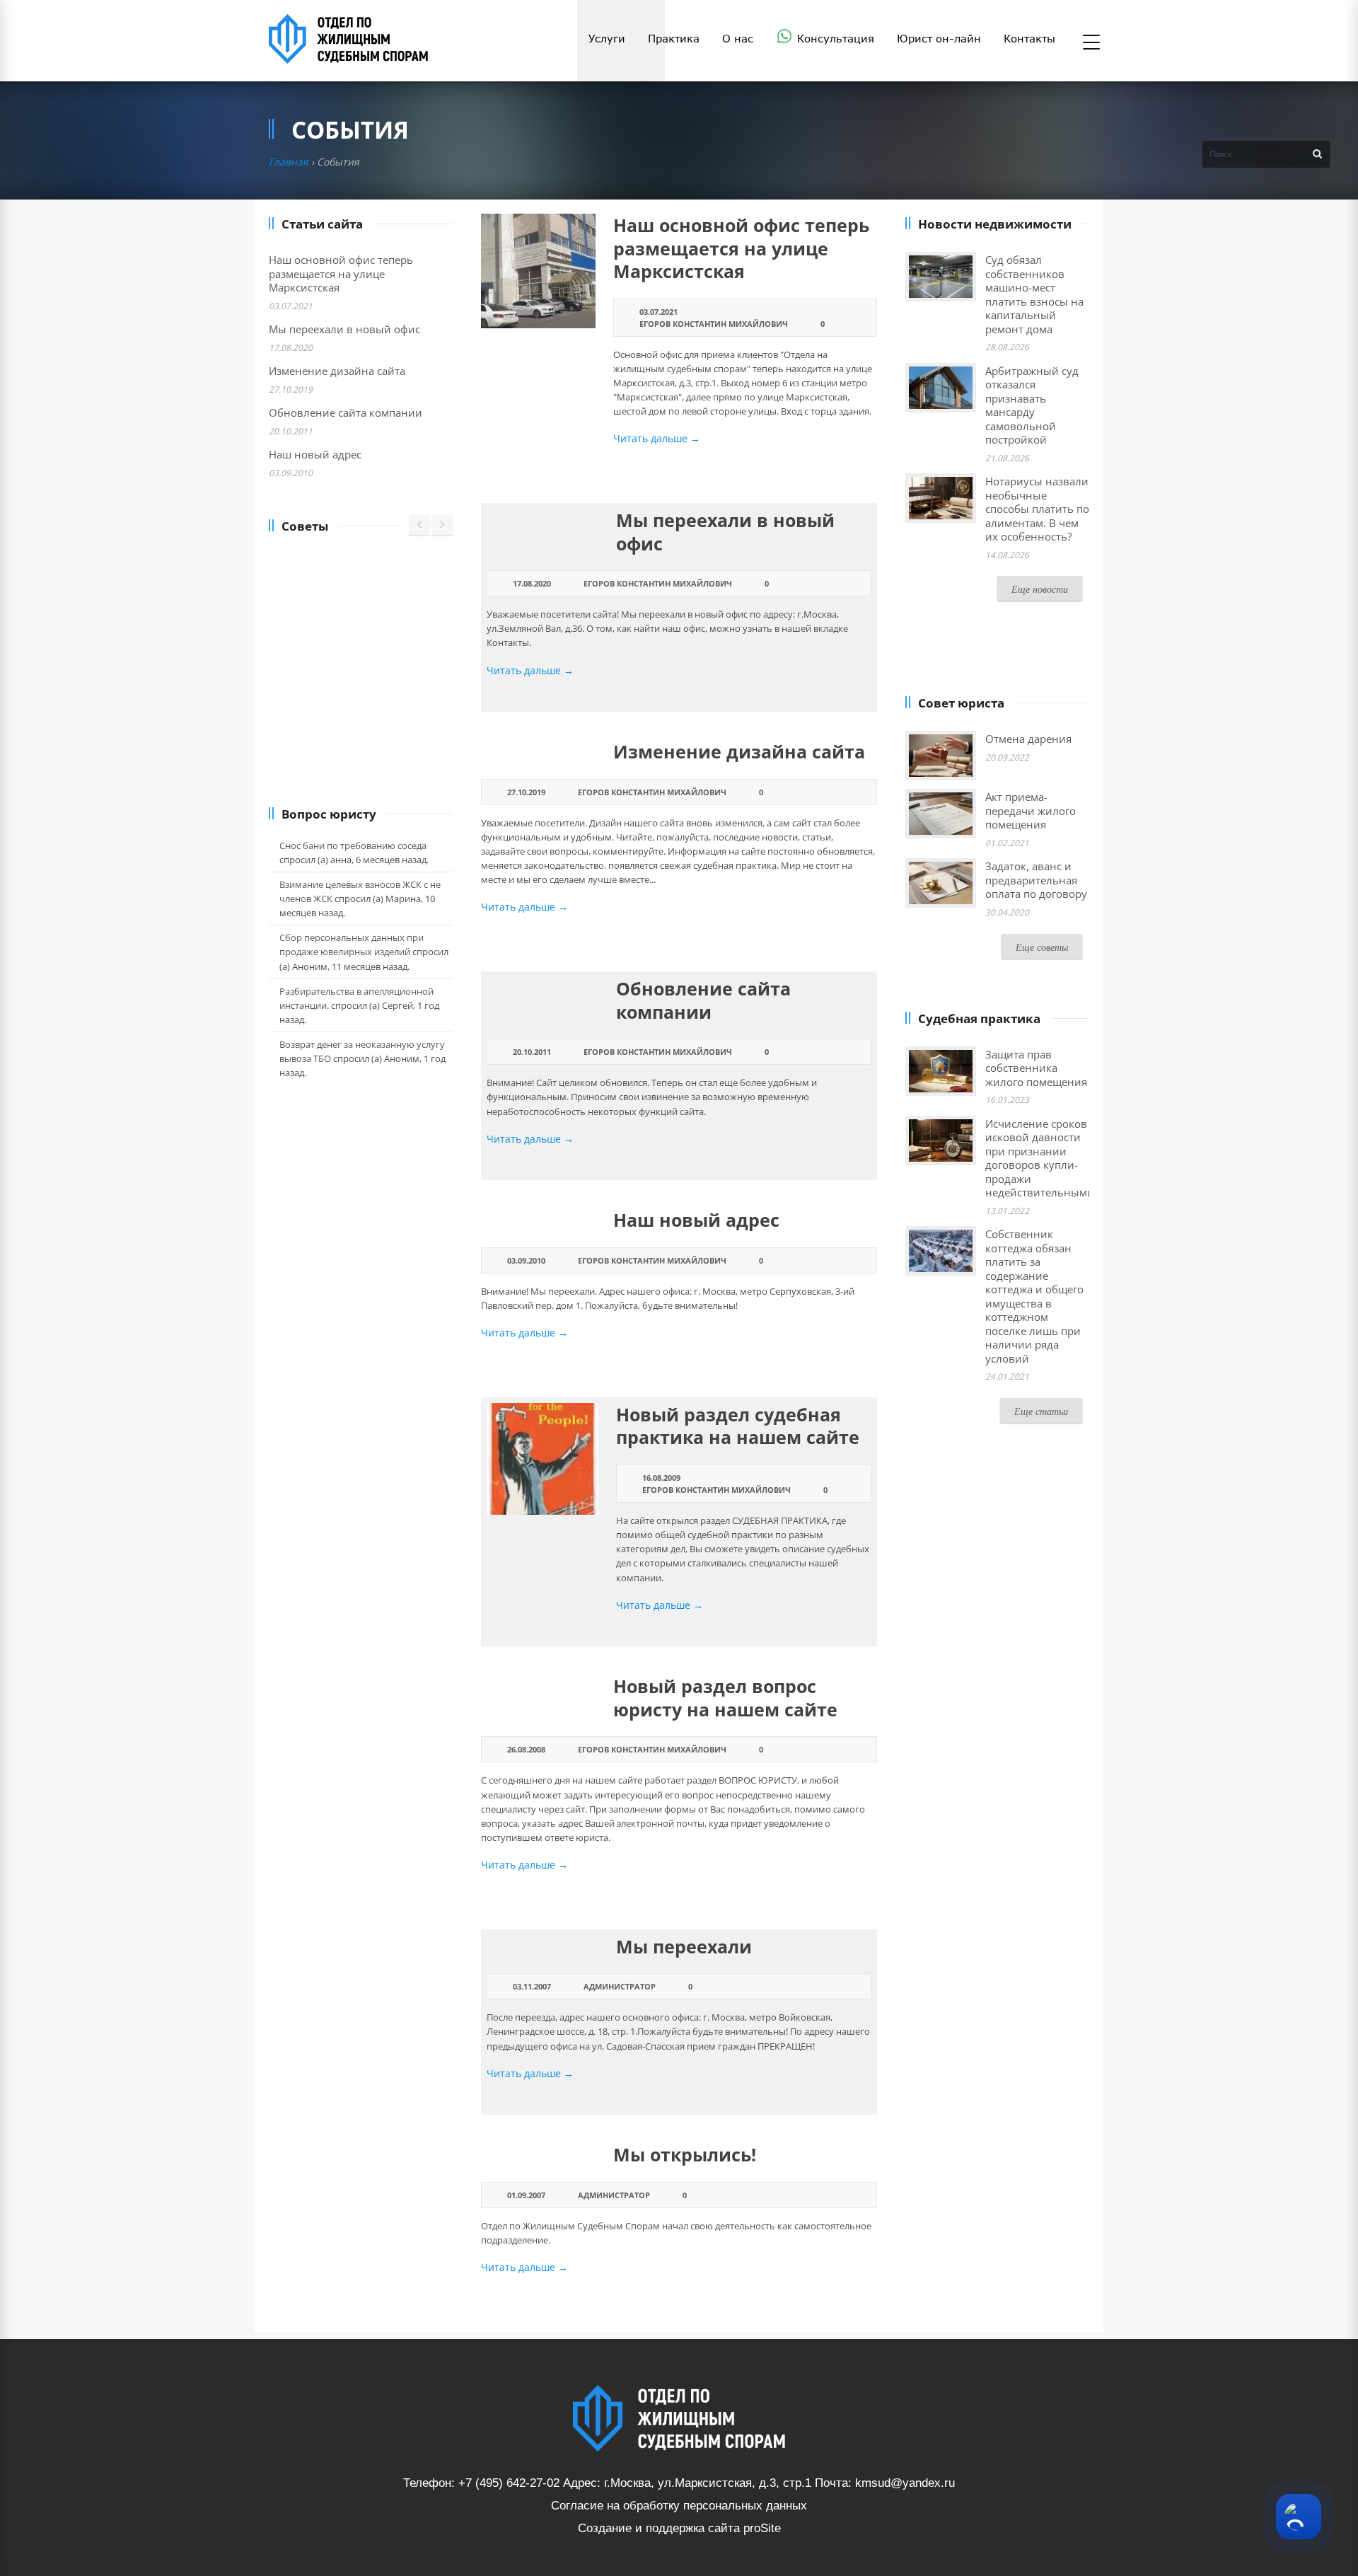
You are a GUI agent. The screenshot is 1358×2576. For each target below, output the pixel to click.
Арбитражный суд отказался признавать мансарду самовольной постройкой (1032, 405)
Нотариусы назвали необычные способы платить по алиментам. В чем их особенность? (1037, 509)
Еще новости (1040, 589)
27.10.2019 (526, 792)
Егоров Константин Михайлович (714, 324)
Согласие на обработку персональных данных (679, 2506)
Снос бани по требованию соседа (353, 845)
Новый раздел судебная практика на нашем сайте (738, 1426)
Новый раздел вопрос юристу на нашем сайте (725, 1698)
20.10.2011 (532, 1052)
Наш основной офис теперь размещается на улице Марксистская (741, 248)
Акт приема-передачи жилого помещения (1031, 810)
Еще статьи (1041, 1411)
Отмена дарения (1028, 739)
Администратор (620, 1986)
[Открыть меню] (1091, 43)
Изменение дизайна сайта (739, 751)
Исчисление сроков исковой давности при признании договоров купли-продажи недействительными (1040, 1158)
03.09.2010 (526, 1260)
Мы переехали (684, 1946)
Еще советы (1042, 947)
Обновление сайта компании (703, 1000)
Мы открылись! (685, 2154)
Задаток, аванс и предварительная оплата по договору (1036, 880)
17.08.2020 (532, 583)
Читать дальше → (657, 438)
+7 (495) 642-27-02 (509, 2483)
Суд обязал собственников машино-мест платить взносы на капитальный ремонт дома (1034, 294)
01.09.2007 (526, 2195)
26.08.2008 (526, 1749)
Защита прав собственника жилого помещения (1036, 1068)
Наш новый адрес (696, 1220)
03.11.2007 (532, 1986)
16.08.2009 (661, 1478)
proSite (762, 2528)
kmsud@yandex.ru (905, 2483)
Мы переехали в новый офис (725, 532)
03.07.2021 (658, 312)
